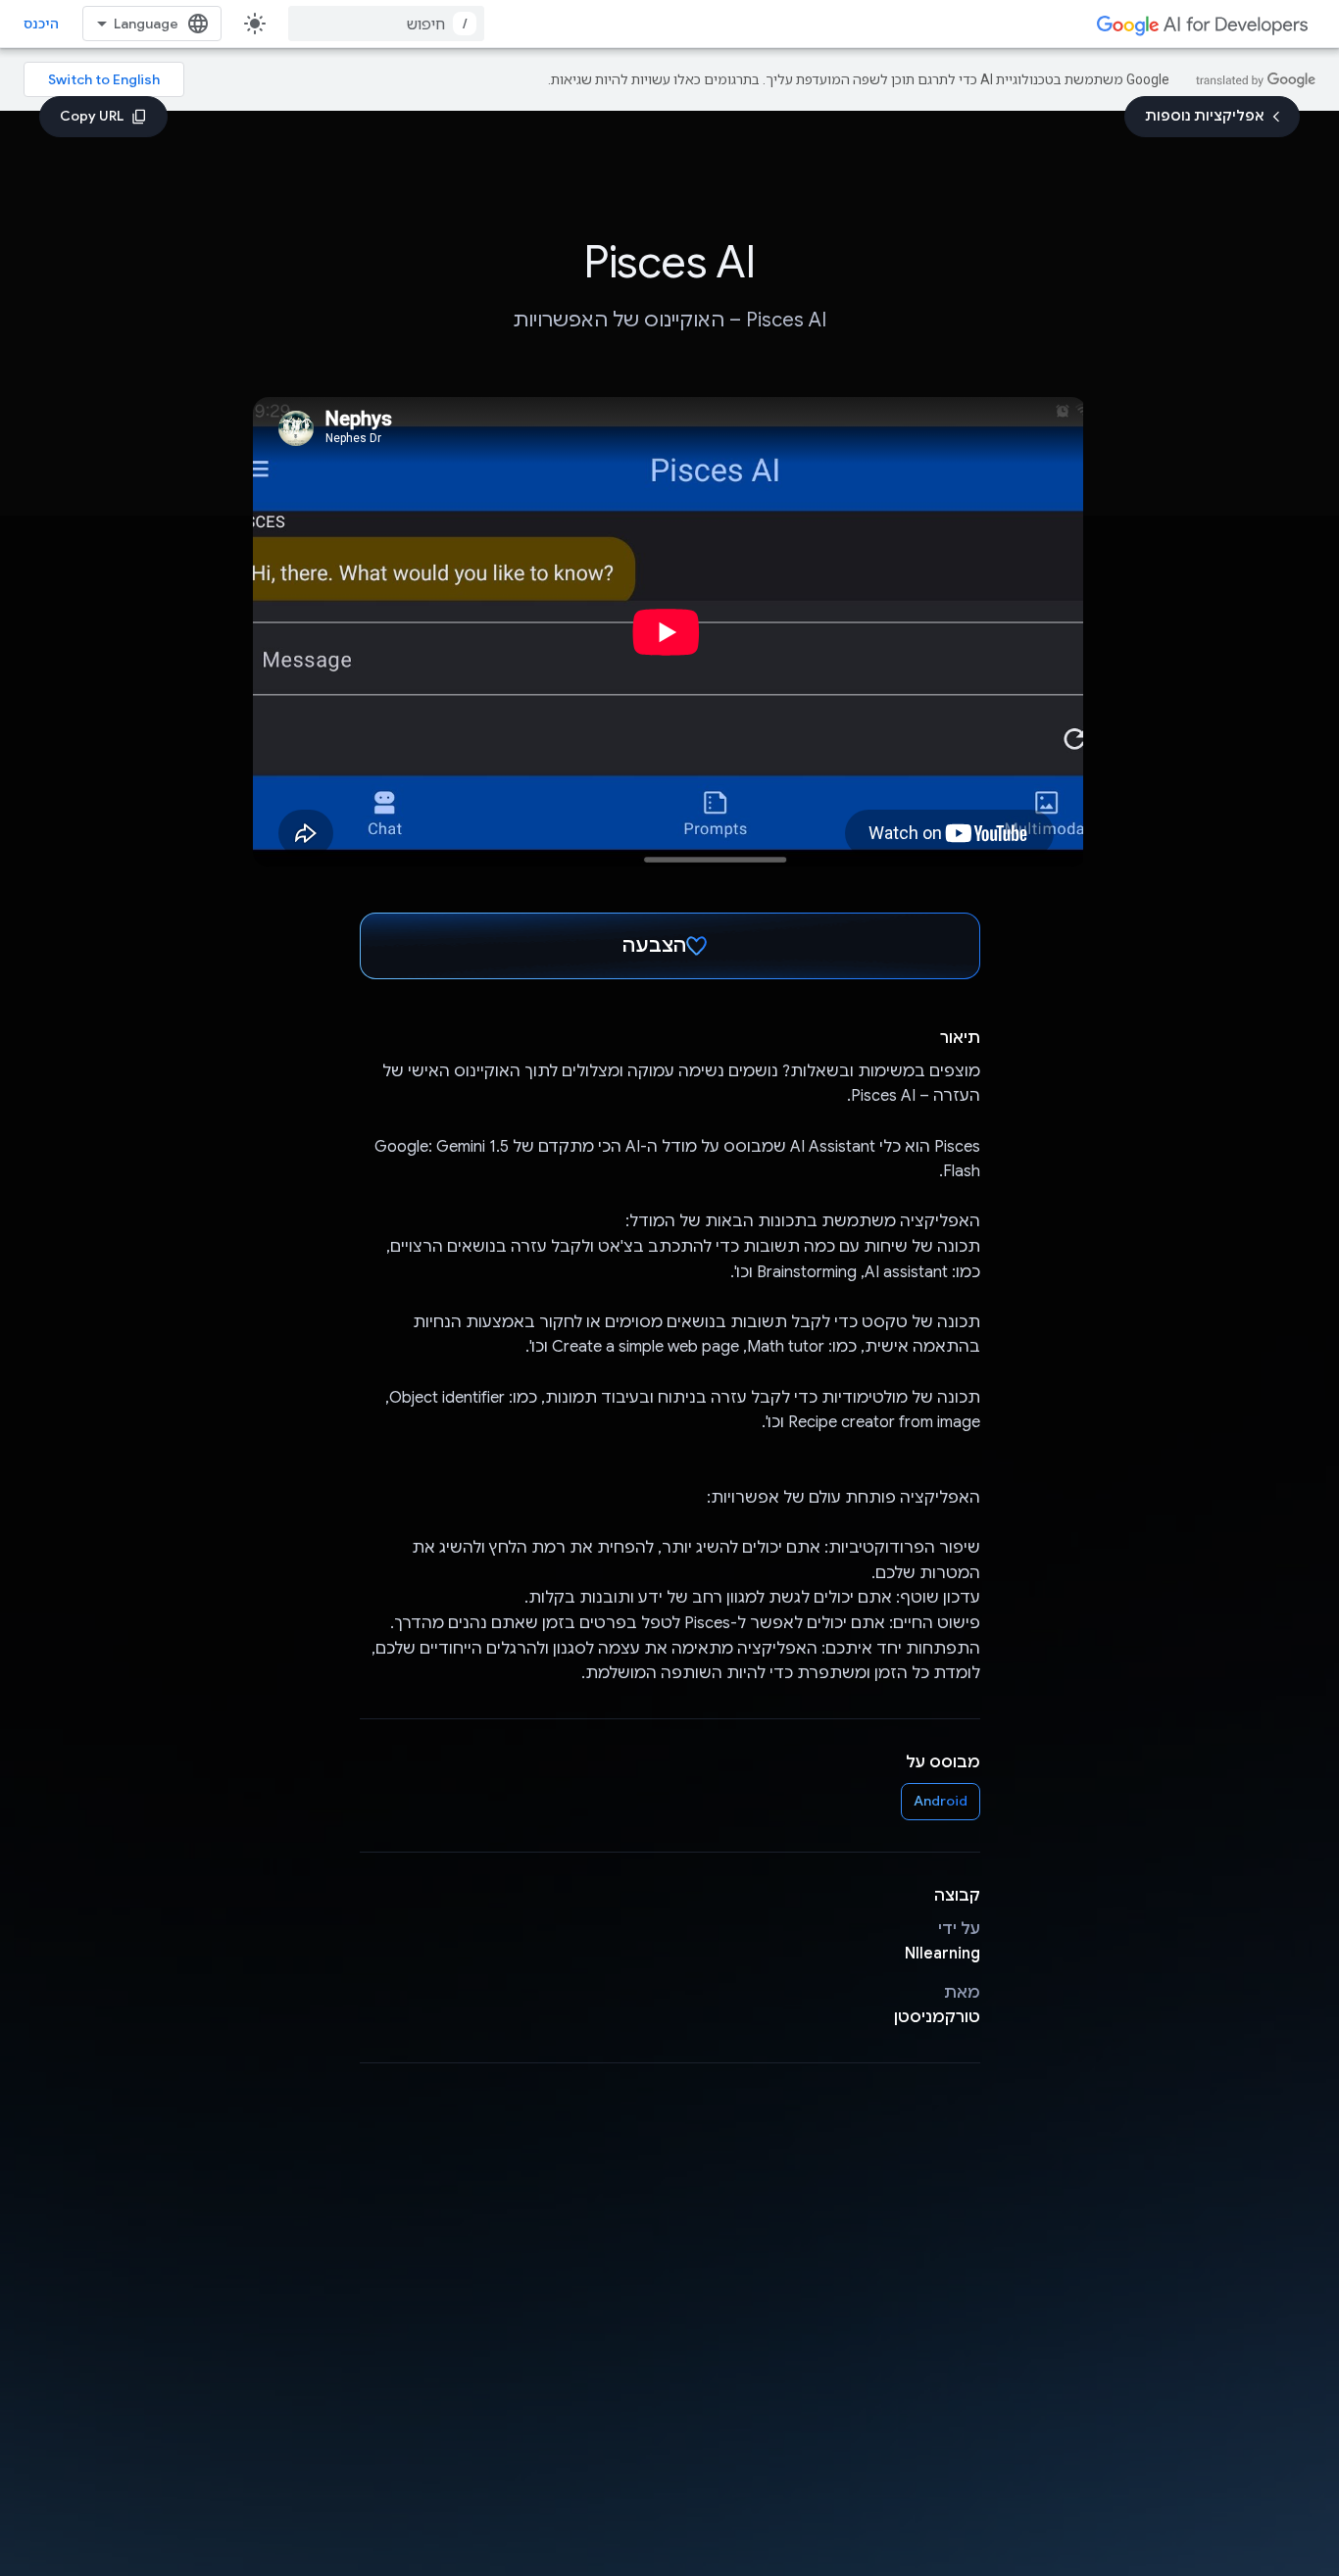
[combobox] (386, 24)
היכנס (41, 24)
